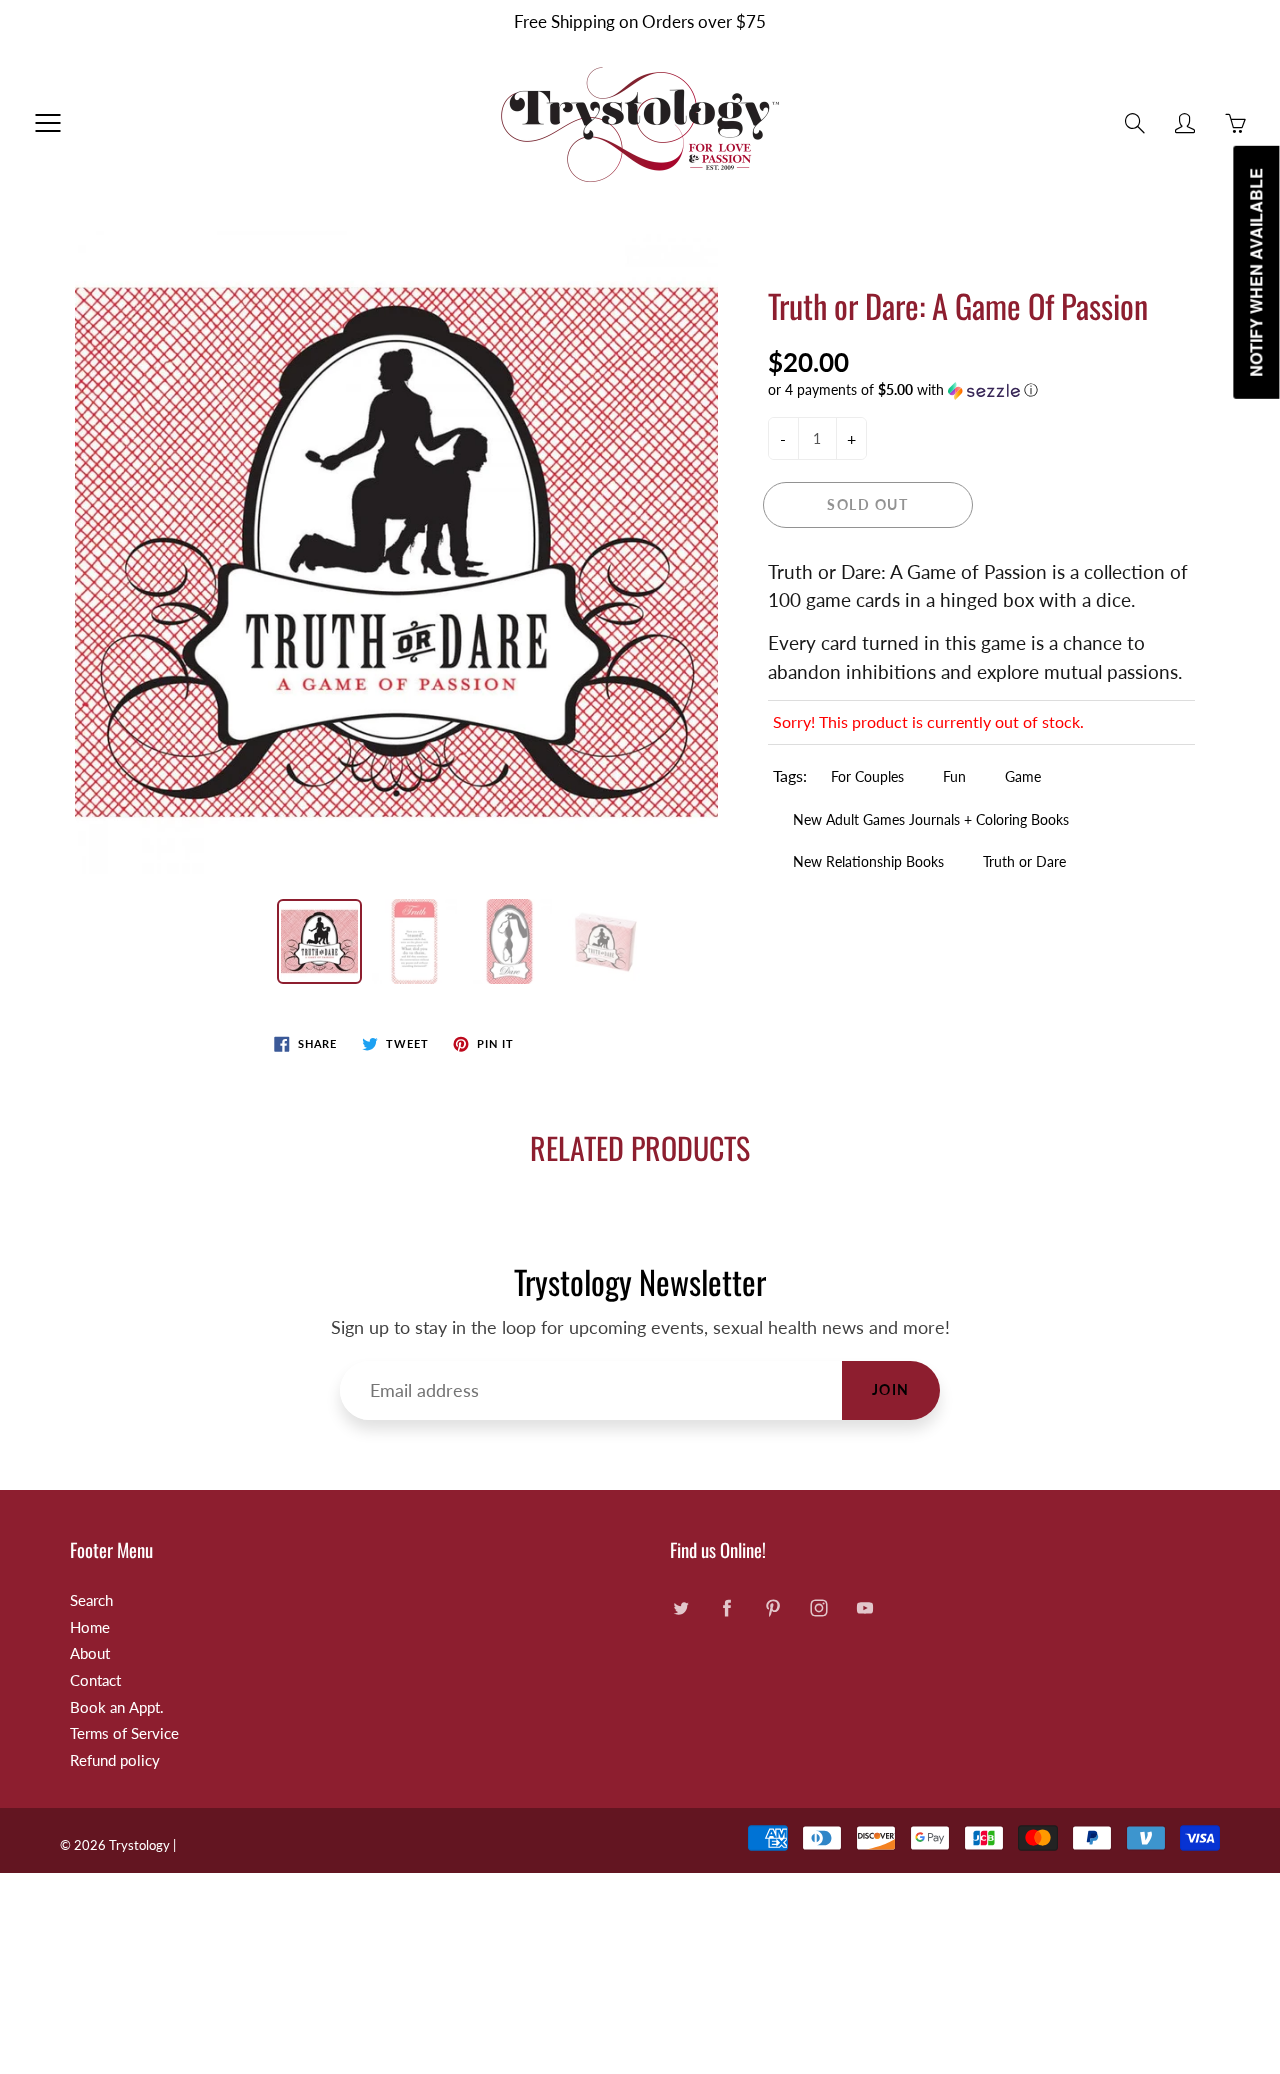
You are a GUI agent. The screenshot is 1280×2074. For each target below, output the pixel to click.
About (90, 1653)
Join (891, 1389)
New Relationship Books (868, 861)
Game (1023, 776)
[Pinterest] (772, 1608)
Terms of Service (124, 1733)
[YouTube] (864, 1608)
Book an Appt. (117, 1707)
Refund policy (115, 1760)
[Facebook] (726, 1608)
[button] (982, 390)
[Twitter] (680, 1608)
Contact (95, 1680)
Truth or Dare (1024, 861)
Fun (954, 776)
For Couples (867, 776)
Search (91, 1600)
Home (90, 1627)
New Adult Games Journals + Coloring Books (931, 819)
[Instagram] (818, 1608)
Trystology (139, 1845)
